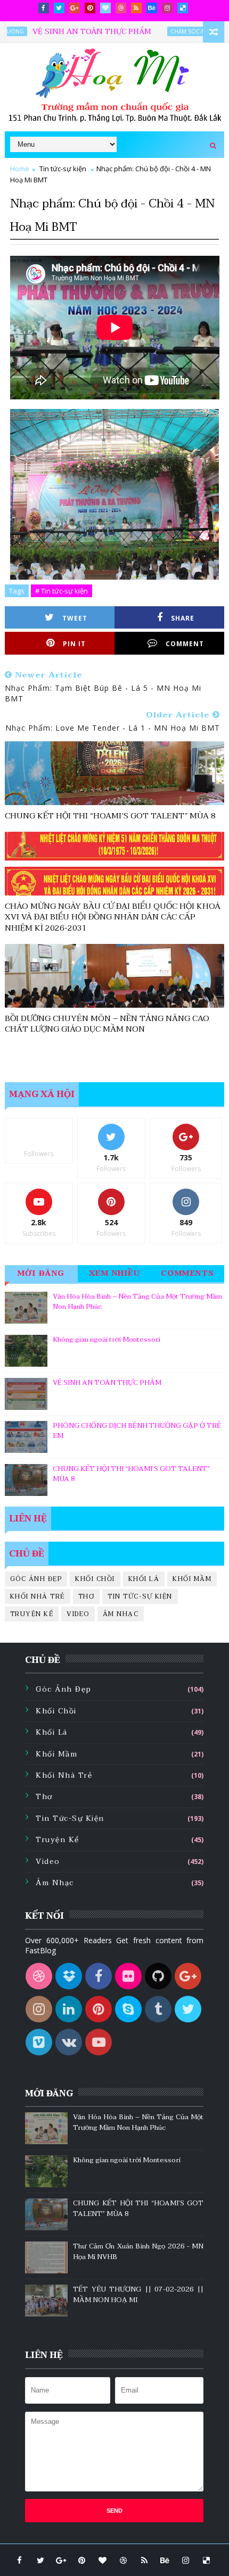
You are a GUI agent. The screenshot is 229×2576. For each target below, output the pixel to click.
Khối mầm (192, 1579)
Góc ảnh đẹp (36, 1579)
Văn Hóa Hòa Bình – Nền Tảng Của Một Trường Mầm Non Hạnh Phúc (137, 1302)
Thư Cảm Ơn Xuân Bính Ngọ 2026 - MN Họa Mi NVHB (138, 2252)
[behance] (152, 8)
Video (78, 1614)
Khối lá (144, 1579)
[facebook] (44, 8)
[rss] (136, 8)
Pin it (74, 644)
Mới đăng (41, 1273)
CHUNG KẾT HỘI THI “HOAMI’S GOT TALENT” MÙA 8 (110, 816)
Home (20, 169)
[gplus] (75, 8)
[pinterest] (90, 8)
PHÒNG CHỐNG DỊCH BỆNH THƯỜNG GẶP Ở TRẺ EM (137, 1431)
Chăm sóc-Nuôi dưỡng (180, 31)
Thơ (87, 1596)
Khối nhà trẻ (38, 1596)
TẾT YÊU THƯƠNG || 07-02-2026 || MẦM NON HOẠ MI (138, 2295)
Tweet (75, 618)
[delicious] (183, 8)
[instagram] (167, 8)
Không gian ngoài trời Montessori (107, 1340)
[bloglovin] (105, 8)
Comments (188, 1273)
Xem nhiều (115, 1273)
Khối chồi (95, 1579)
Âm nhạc (121, 1614)
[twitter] (59, 8)
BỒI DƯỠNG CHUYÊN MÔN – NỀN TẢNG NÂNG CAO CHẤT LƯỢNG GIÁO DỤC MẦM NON (107, 1024)
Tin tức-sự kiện (63, 169)
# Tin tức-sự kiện (62, 591)
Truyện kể (32, 1614)
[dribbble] (121, 8)
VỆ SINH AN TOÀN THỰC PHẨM (67, 32)
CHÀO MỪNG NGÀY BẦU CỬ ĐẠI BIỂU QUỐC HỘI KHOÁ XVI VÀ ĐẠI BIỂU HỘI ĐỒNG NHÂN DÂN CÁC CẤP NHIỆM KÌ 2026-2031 (113, 917)
